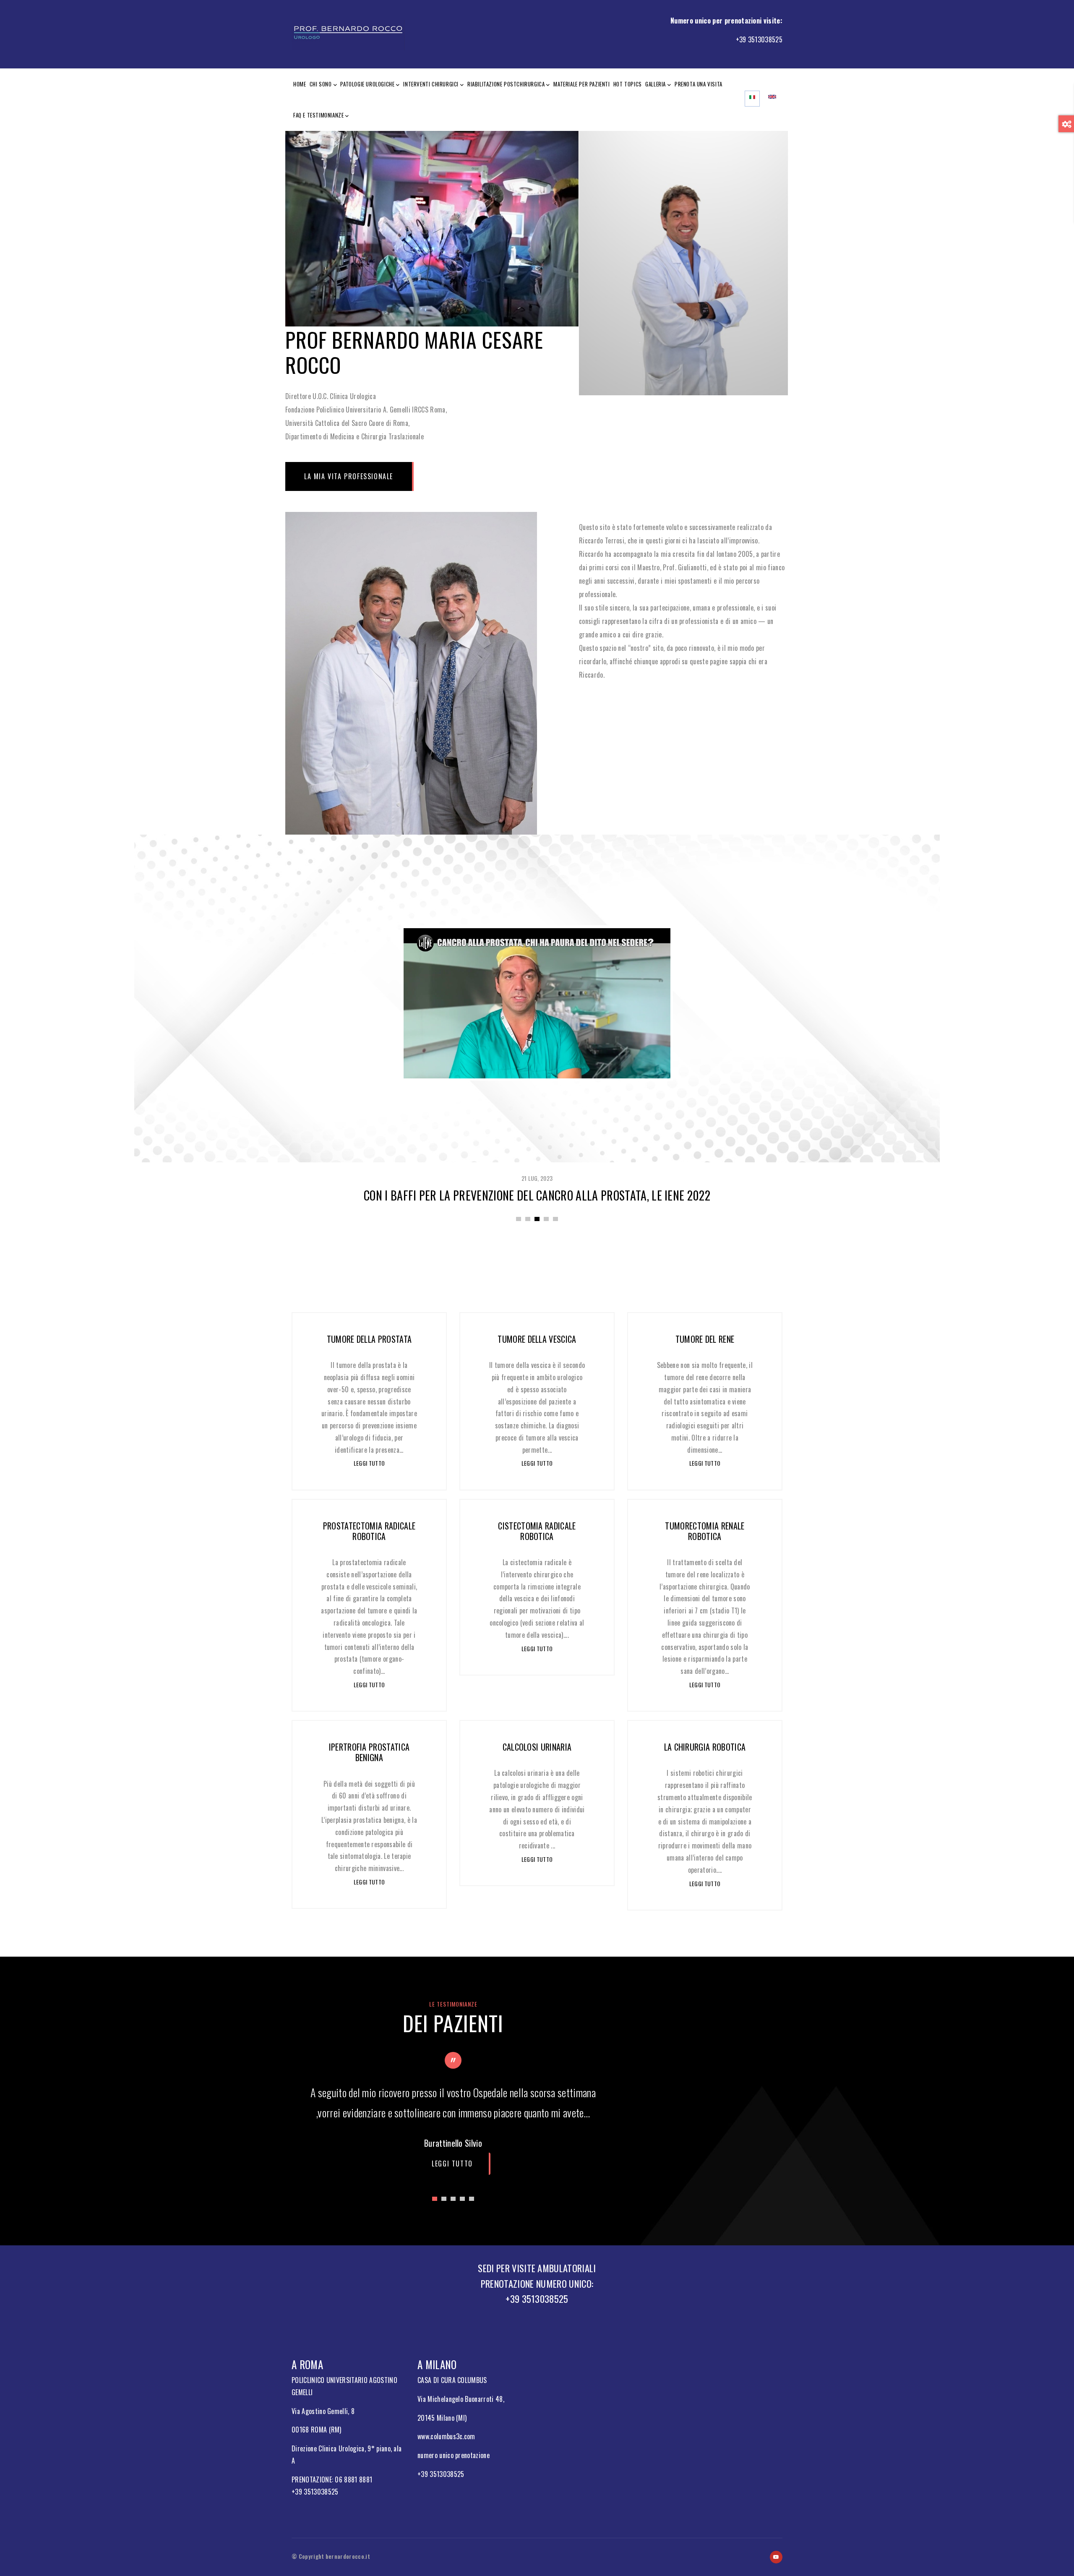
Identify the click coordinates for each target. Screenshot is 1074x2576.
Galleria (656, 84)
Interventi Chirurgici (431, 84)
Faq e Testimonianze (318, 115)
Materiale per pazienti (581, 84)
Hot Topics (628, 84)
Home (300, 84)
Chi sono (321, 84)
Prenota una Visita (699, 84)
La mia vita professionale (349, 476)
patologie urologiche (367, 84)
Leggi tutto (369, 1463)
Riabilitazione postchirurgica (506, 84)
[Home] (348, 33)
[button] (519, 1219)
